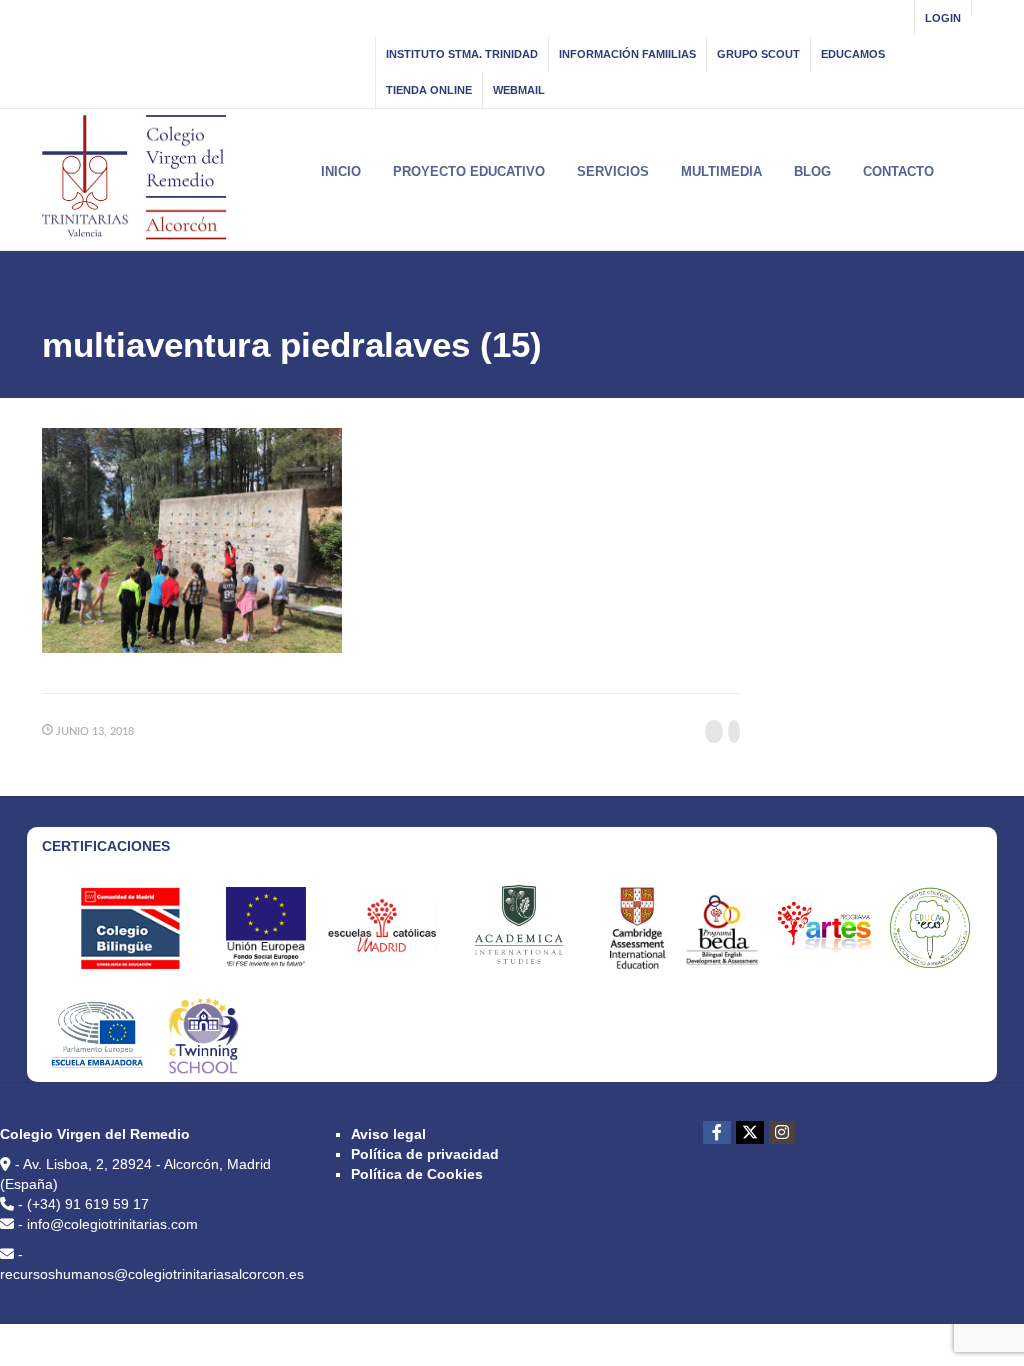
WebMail (519, 90)
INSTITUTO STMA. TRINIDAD (462, 54)
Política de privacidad (425, 1154)
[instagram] (782, 1132)
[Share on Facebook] (714, 731)
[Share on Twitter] (734, 731)
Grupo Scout (758, 54)
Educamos (853, 54)
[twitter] (750, 1132)
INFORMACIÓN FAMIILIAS (627, 54)
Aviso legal (388, 1134)
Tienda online (429, 90)
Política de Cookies (417, 1174)
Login (943, 18)
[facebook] (717, 1132)
